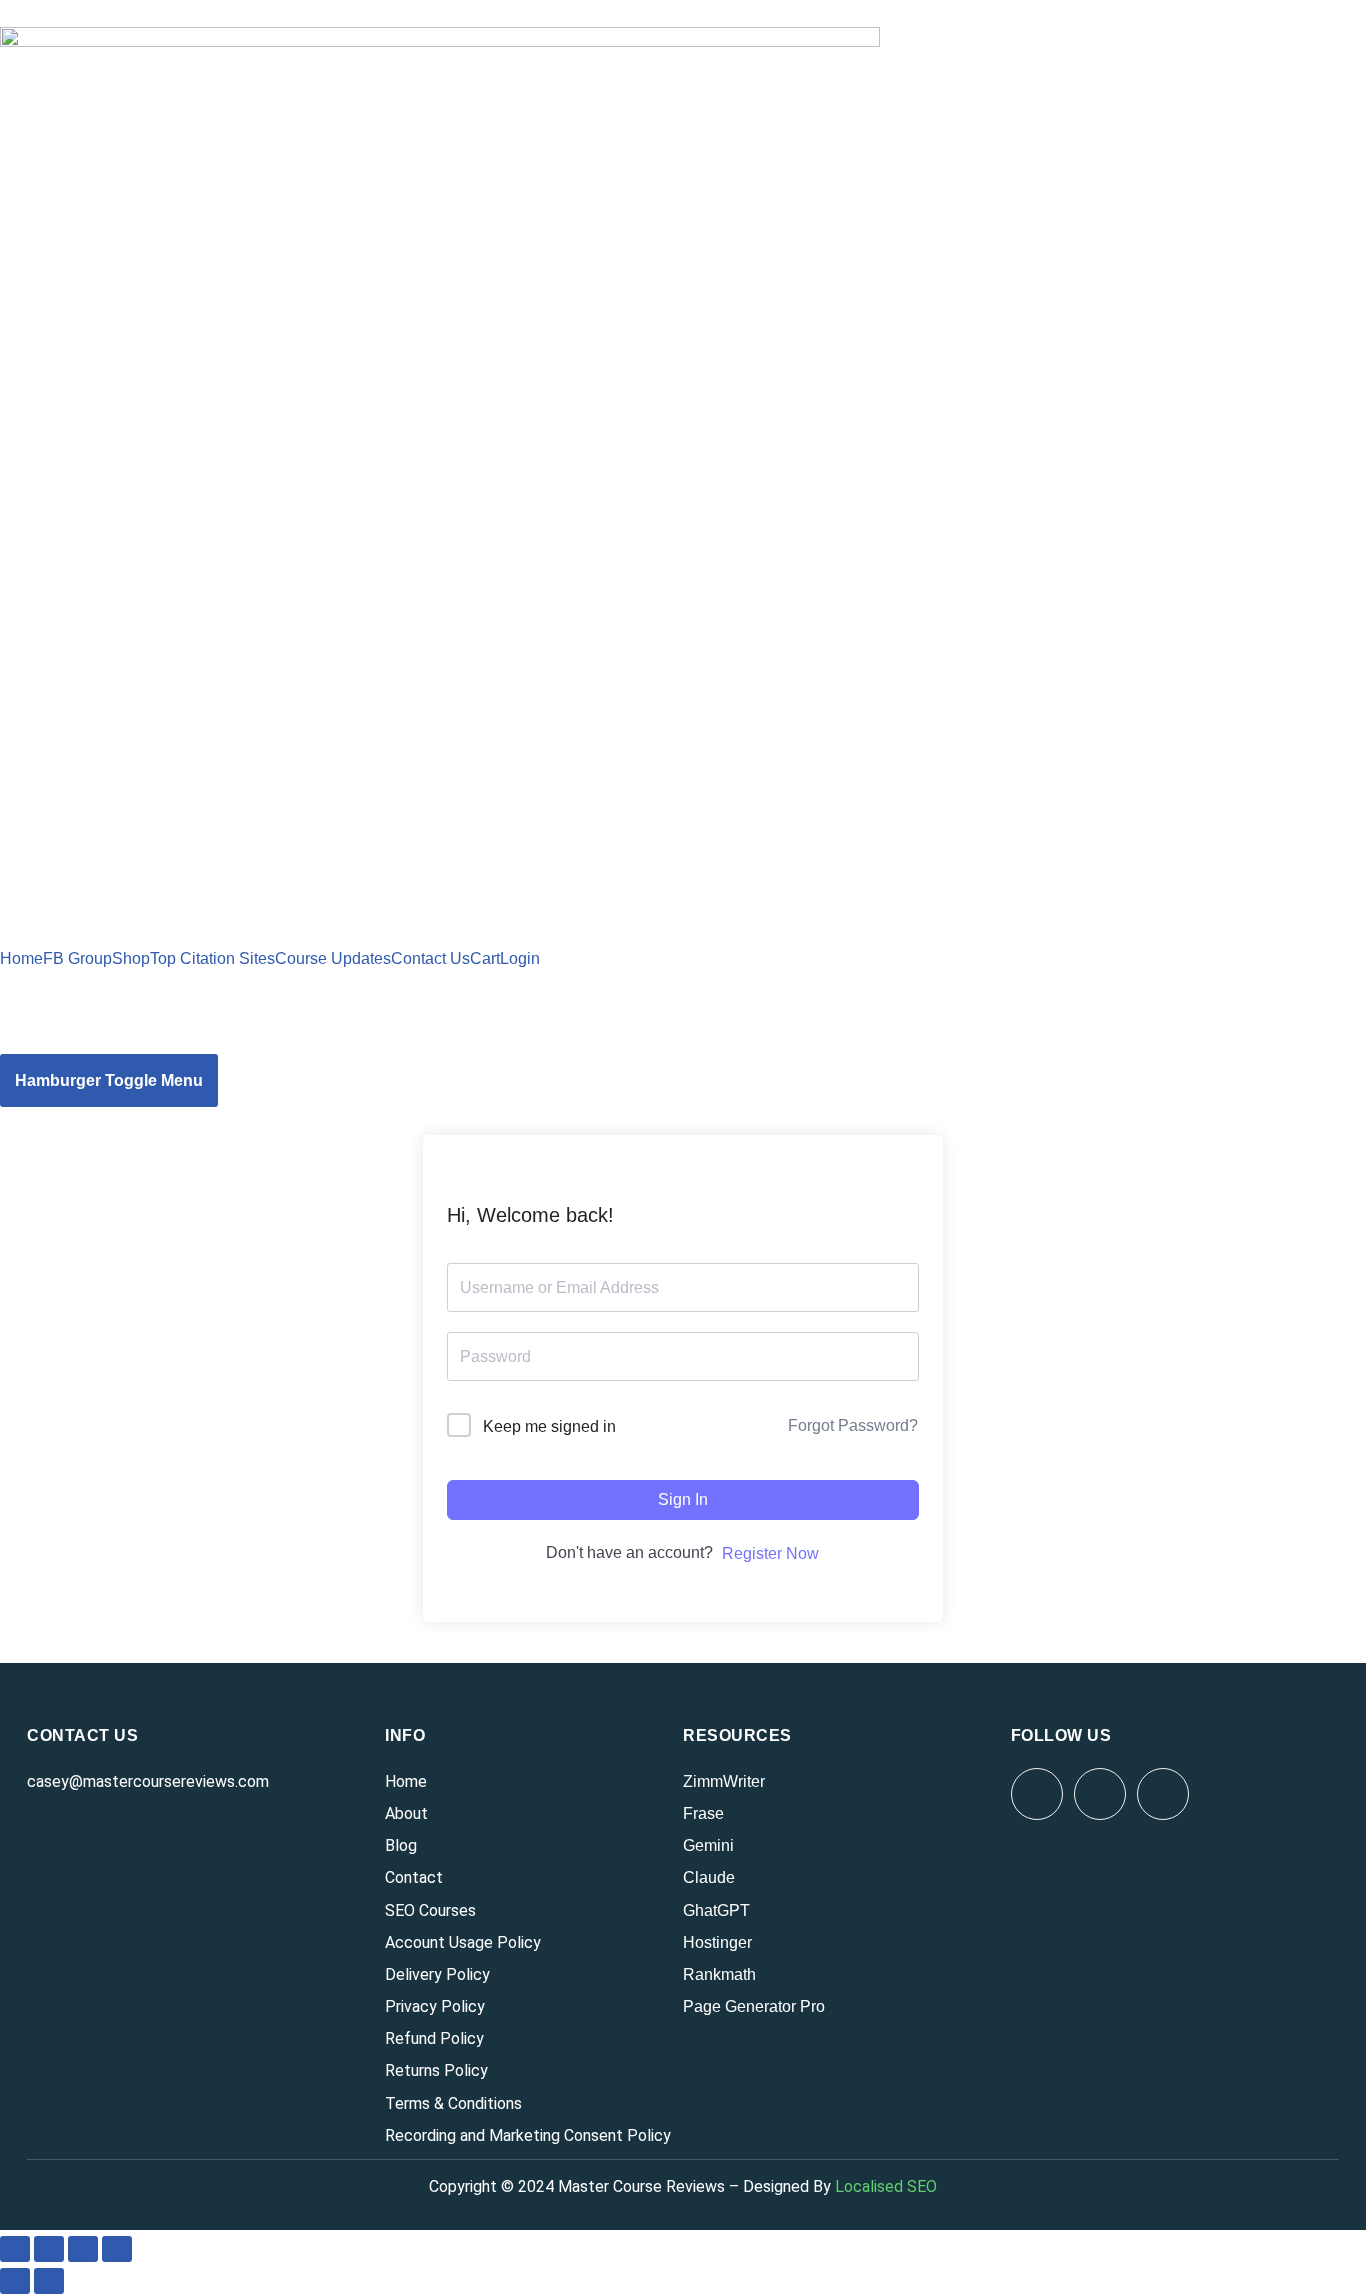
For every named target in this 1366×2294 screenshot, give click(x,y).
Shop (131, 958)
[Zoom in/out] (15, 2249)
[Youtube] (1100, 1794)
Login (520, 958)
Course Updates (333, 958)
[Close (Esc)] (117, 2249)
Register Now (770, 1553)
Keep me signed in (549, 1426)
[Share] (83, 2249)
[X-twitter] (1163, 1794)
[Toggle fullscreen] (49, 2249)
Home (21, 958)
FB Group (77, 958)
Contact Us (430, 958)
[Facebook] (1037, 1794)
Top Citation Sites (212, 958)
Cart (485, 958)
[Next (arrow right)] (49, 2281)
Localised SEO (886, 2186)
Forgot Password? (853, 1425)
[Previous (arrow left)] (15, 2281)
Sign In (683, 1499)
